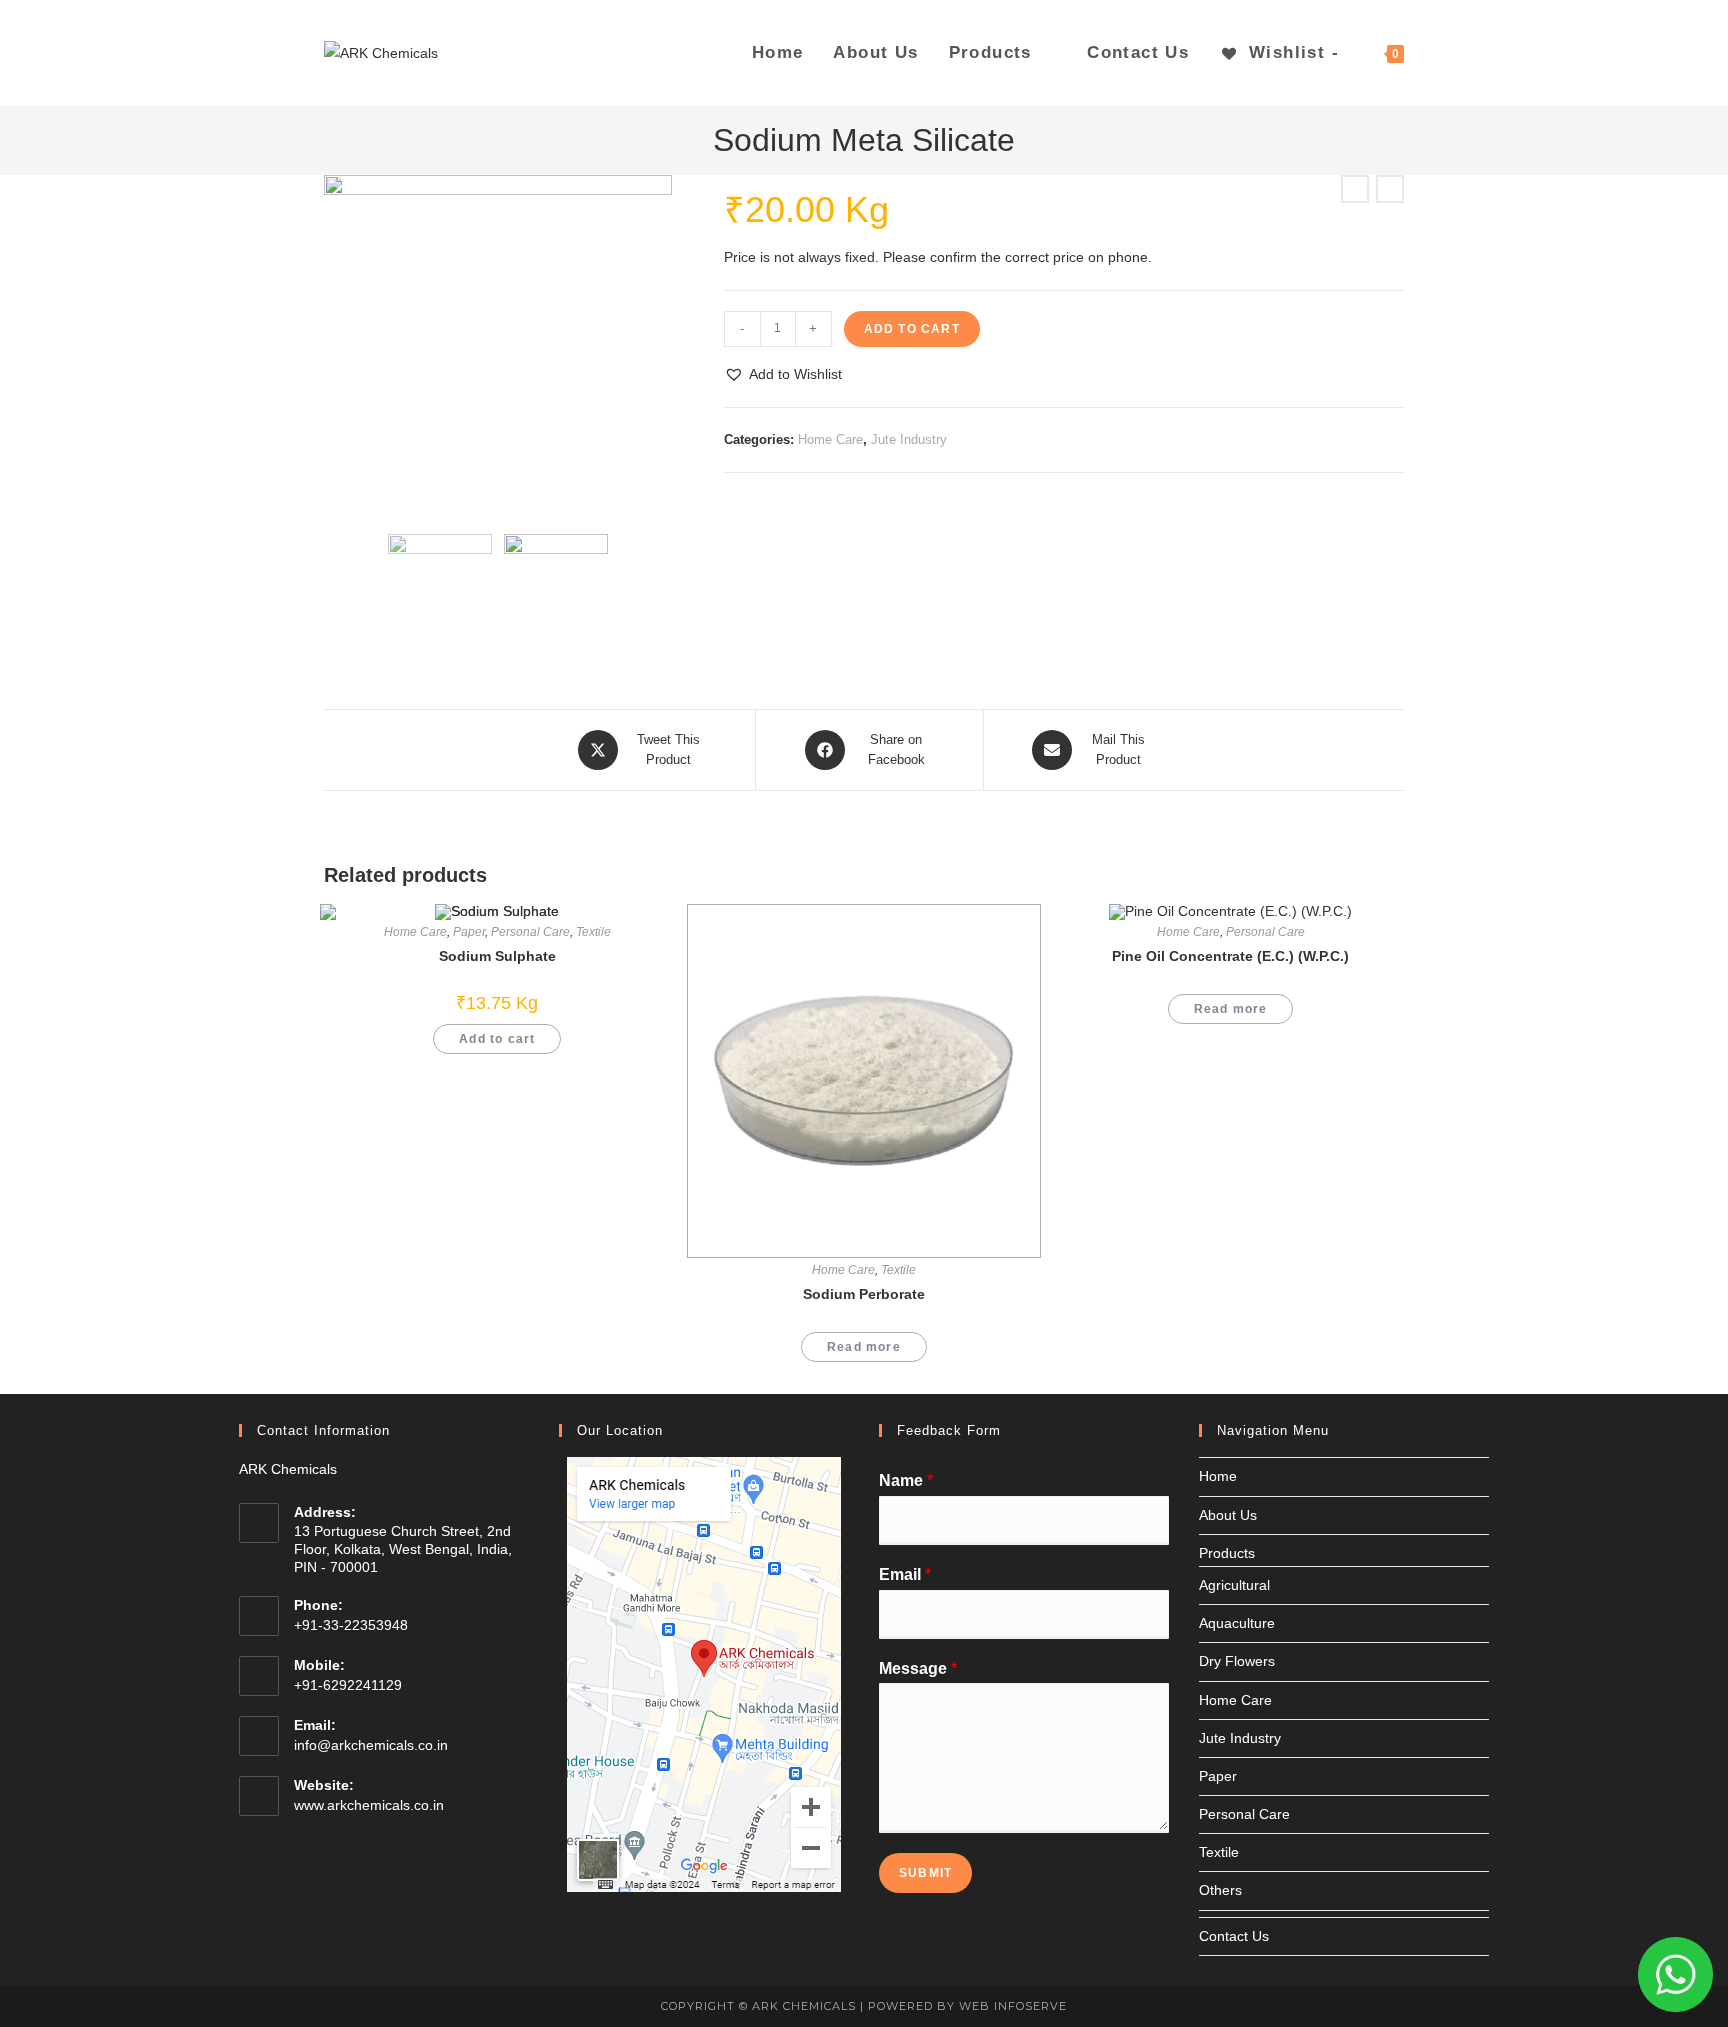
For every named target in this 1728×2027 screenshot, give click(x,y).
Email (905, 1574)
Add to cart (912, 329)
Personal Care (530, 932)
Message (918, 1668)
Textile (898, 1270)
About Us (1228, 1515)
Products (1227, 1553)
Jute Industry (909, 439)
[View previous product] (1355, 189)
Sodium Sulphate (497, 956)
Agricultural (1234, 1585)
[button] (783, 374)
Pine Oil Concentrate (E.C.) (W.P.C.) (1230, 956)
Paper (469, 932)
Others (1220, 1890)
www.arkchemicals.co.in (369, 1805)
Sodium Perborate (864, 1294)
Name (906, 1480)
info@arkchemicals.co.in (371, 1745)
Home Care (830, 439)
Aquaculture (1237, 1623)
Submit (925, 1873)
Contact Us (1234, 1936)
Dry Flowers (1237, 1661)
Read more (864, 1347)
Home (1218, 1476)
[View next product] (1390, 189)
